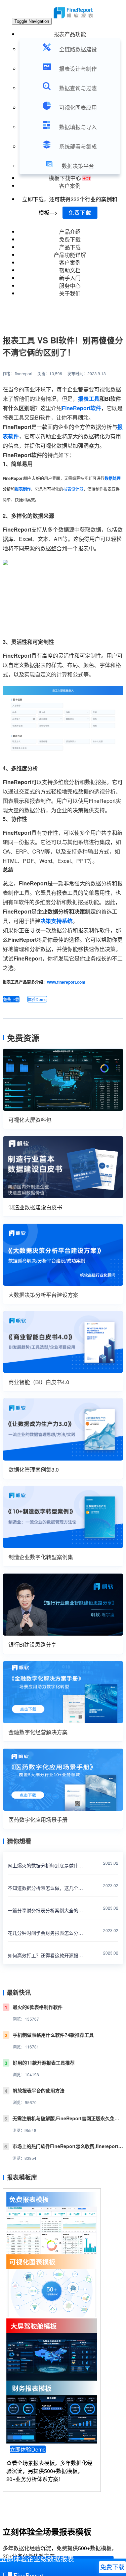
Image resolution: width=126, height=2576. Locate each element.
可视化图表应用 (78, 107)
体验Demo (37, 999)
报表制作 (23, 489)
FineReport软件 (81, 408)
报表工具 (89, 399)
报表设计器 (73, 489)
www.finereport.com (66, 982)
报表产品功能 (70, 34)
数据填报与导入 (78, 127)
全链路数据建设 (78, 49)
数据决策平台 (78, 166)
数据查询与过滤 (78, 88)
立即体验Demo (28, 2449)
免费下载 (80, 212)
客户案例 (70, 186)
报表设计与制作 (78, 69)
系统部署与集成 (78, 146)
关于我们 (70, 293)
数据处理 (113, 478)
